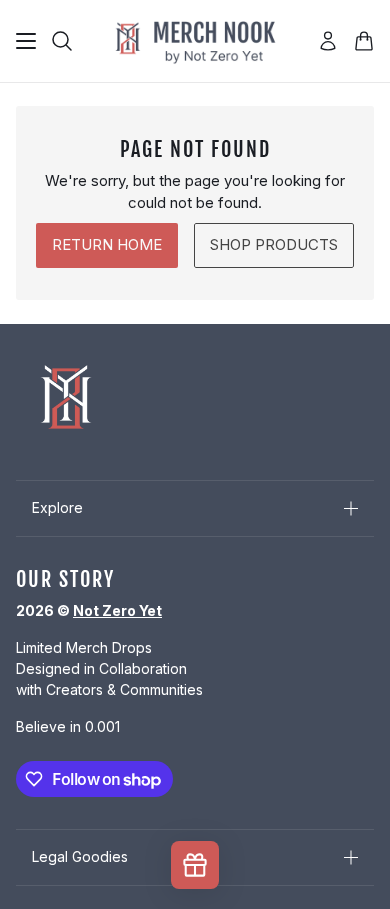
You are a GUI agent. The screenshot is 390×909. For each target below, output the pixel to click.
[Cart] (364, 41)
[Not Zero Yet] (195, 41)
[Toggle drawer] (26, 41)
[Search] (62, 41)
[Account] (328, 41)
